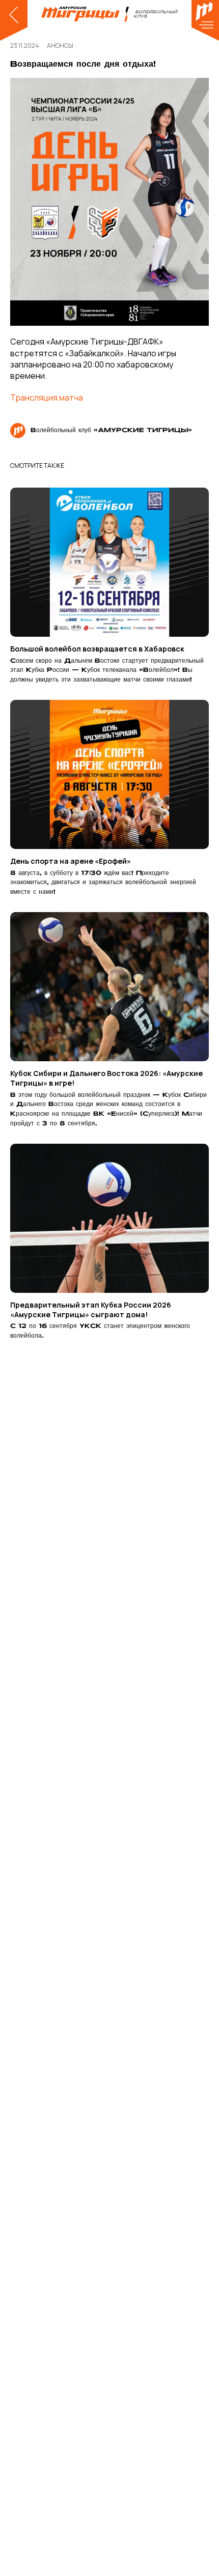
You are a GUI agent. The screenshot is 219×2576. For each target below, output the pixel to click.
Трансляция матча (47, 398)
